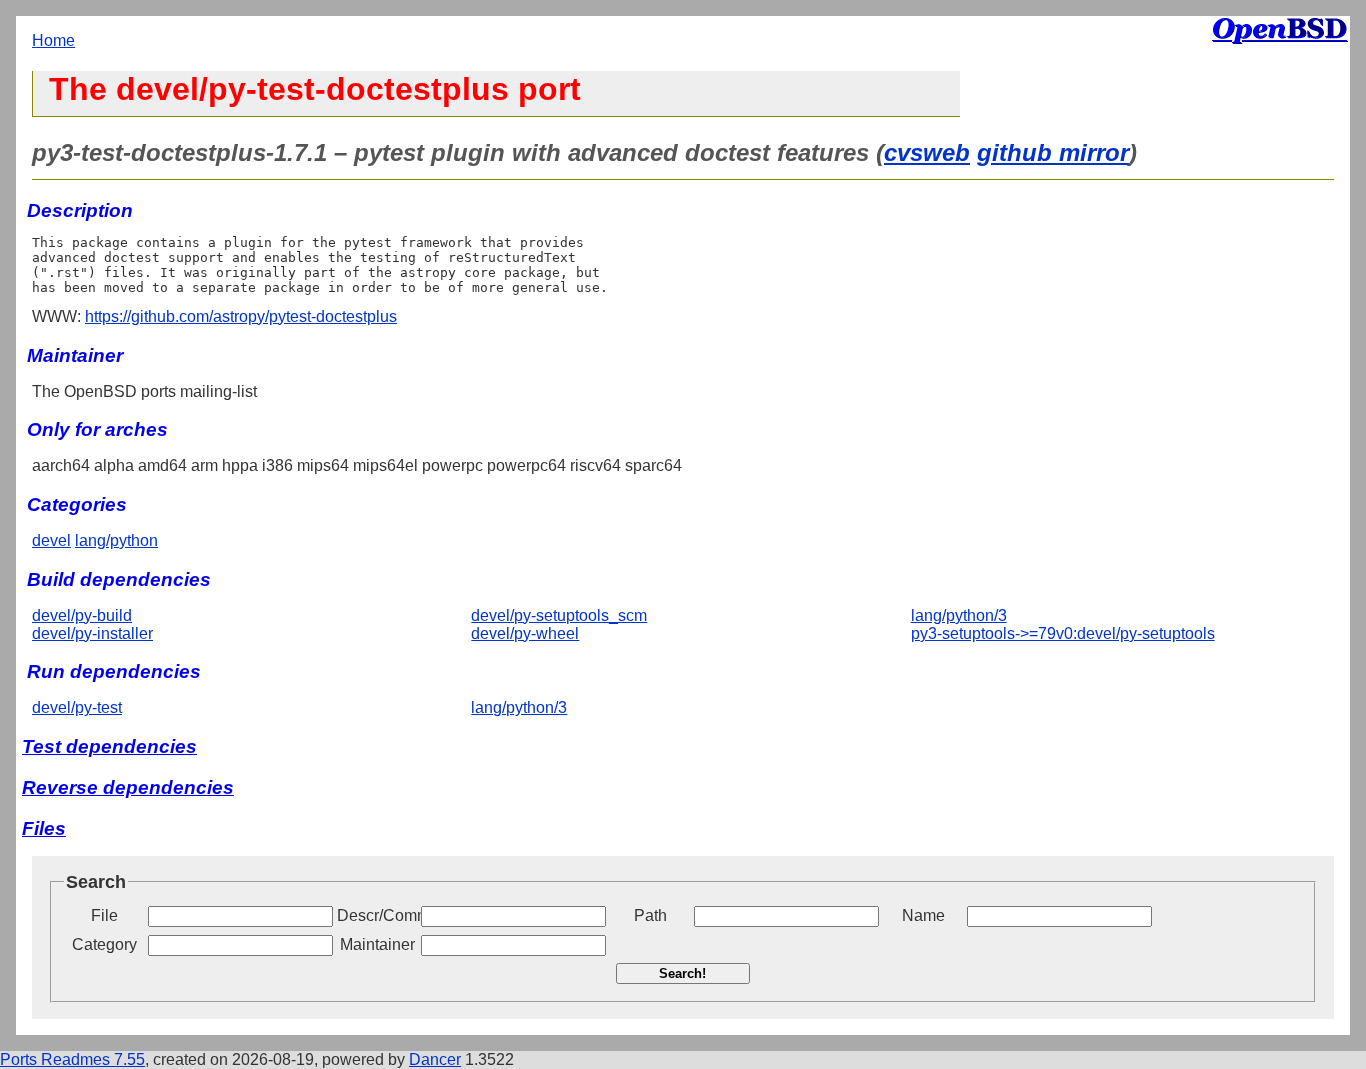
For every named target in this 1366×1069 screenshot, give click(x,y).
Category (104, 944)
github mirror (1053, 152)
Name (923, 915)
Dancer (435, 1059)
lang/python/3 (959, 615)
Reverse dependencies (128, 787)
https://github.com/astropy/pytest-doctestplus (241, 316)
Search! (682, 973)
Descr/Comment (377, 915)
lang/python (116, 540)
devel (51, 540)
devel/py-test (77, 707)
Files (44, 828)
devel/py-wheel (525, 633)
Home (53, 40)
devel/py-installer (92, 633)
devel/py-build (82, 615)
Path (650, 915)
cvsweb (927, 152)
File (104, 915)
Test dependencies (109, 746)
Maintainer (377, 944)
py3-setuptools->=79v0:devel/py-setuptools (1063, 633)
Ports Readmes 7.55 (72, 1059)
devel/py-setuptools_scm (559, 615)
